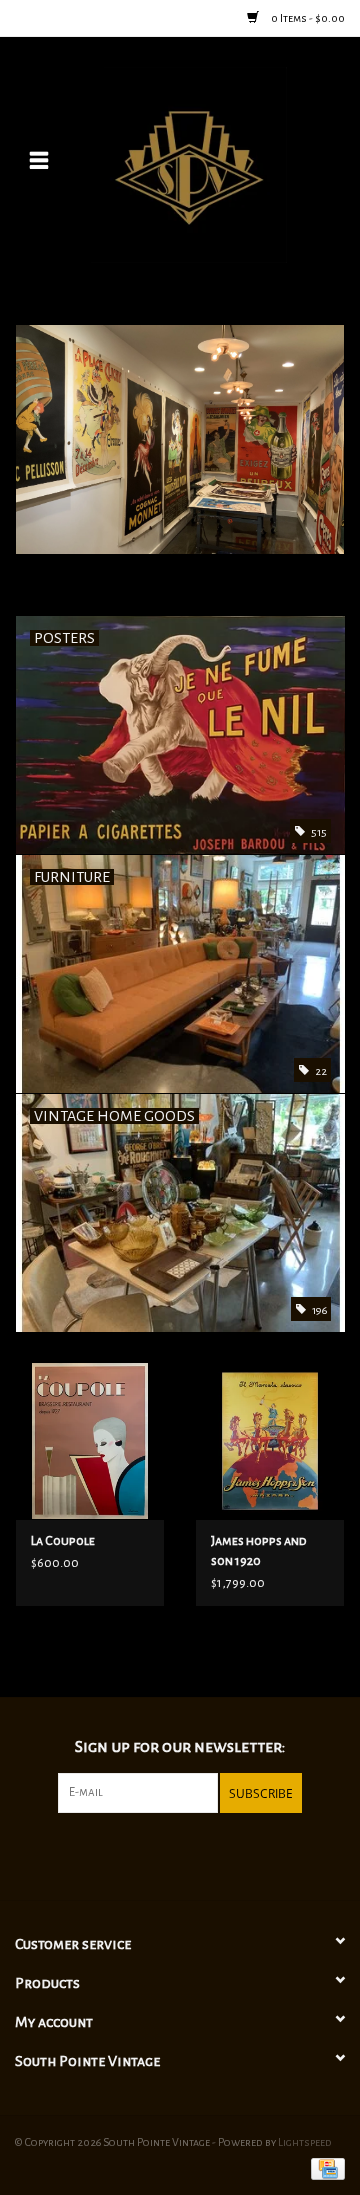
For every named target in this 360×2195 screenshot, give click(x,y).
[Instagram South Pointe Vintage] (197, 1854)
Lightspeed (305, 2142)
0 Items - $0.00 (307, 18)
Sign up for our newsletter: (180, 1747)
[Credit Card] (324, 2167)
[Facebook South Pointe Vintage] (163, 1854)
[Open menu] (39, 160)
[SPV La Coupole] (90, 1440)
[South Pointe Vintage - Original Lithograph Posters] (219, 164)
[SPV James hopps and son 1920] (270, 1440)
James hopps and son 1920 (259, 1551)
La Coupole (63, 1541)
